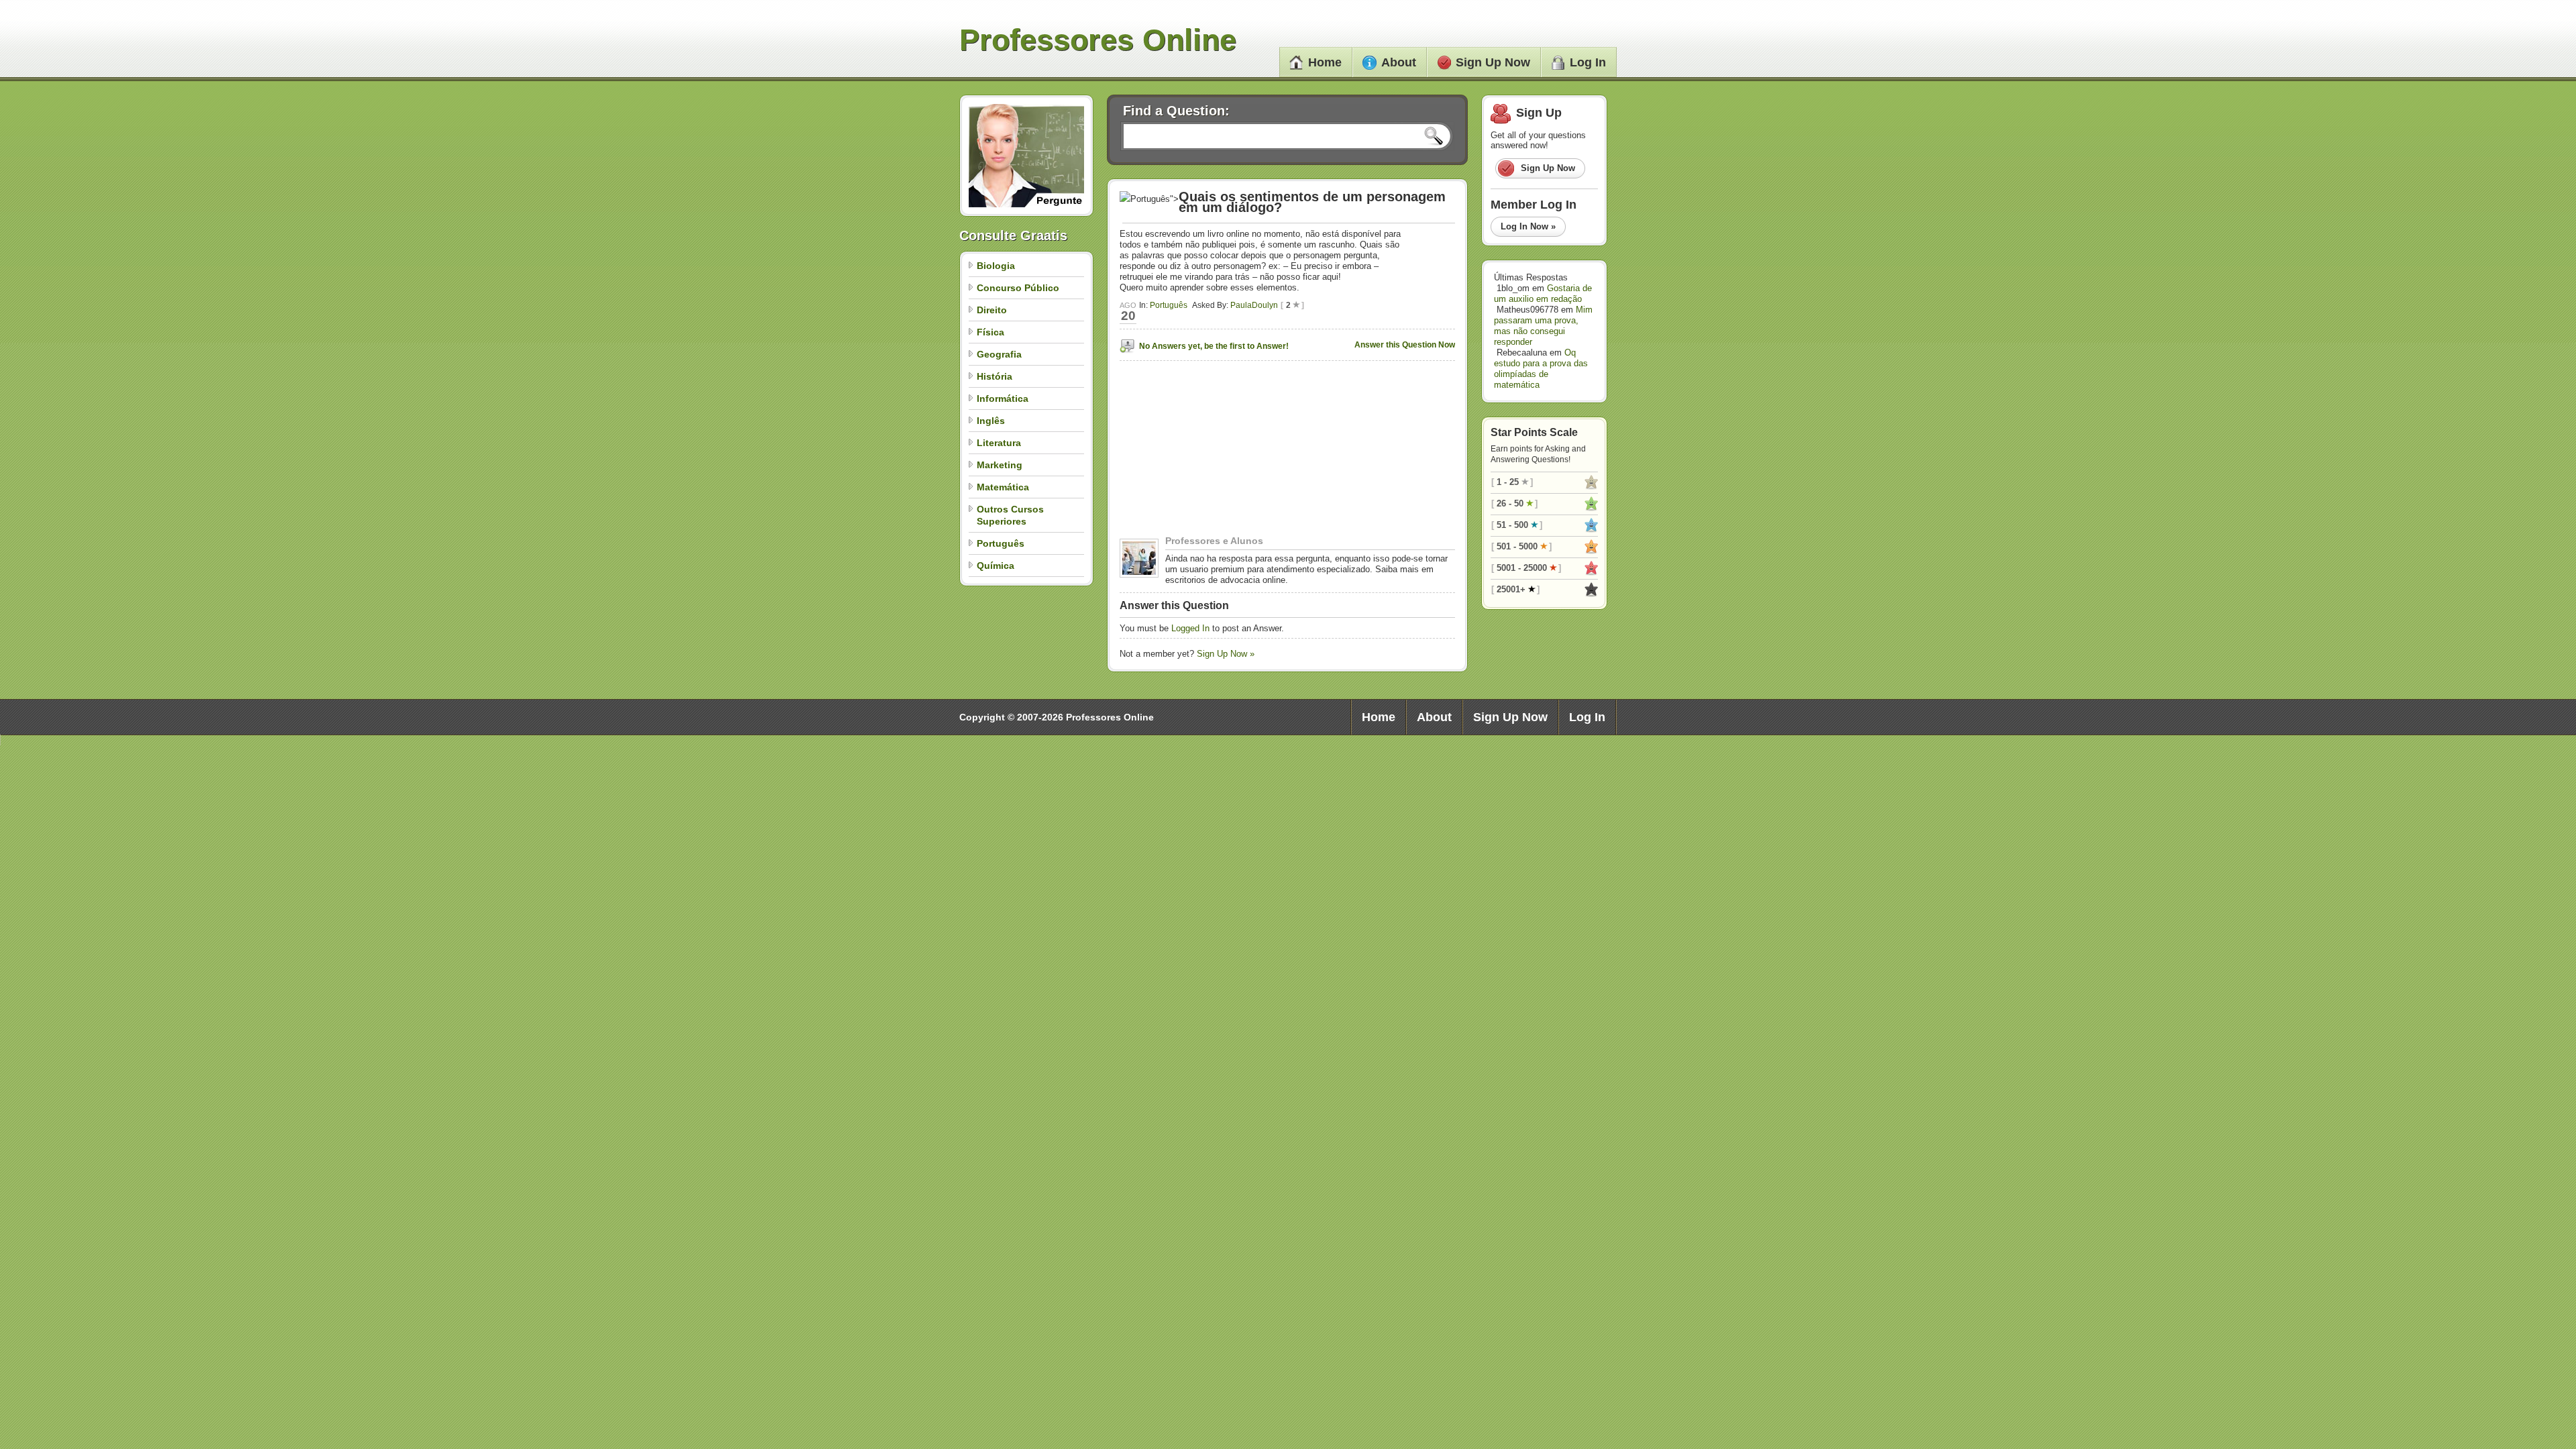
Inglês (991, 421)
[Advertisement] (1203, 451)
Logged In (1190, 628)
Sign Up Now (1493, 62)
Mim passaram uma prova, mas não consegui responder (1543, 326)
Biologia (996, 266)
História (995, 376)
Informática (1003, 398)
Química (996, 566)
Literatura (999, 443)
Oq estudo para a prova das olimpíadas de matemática (1541, 369)
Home (1325, 62)
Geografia (999, 354)
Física (990, 332)
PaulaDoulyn (1254, 305)
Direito (992, 310)
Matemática (1003, 487)
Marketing (1000, 465)
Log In (1588, 62)
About (1399, 62)
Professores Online (1098, 40)
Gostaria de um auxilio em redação (1543, 293)
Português (1001, 543)
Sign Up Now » (1226, 654)
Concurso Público (1018, 288)
